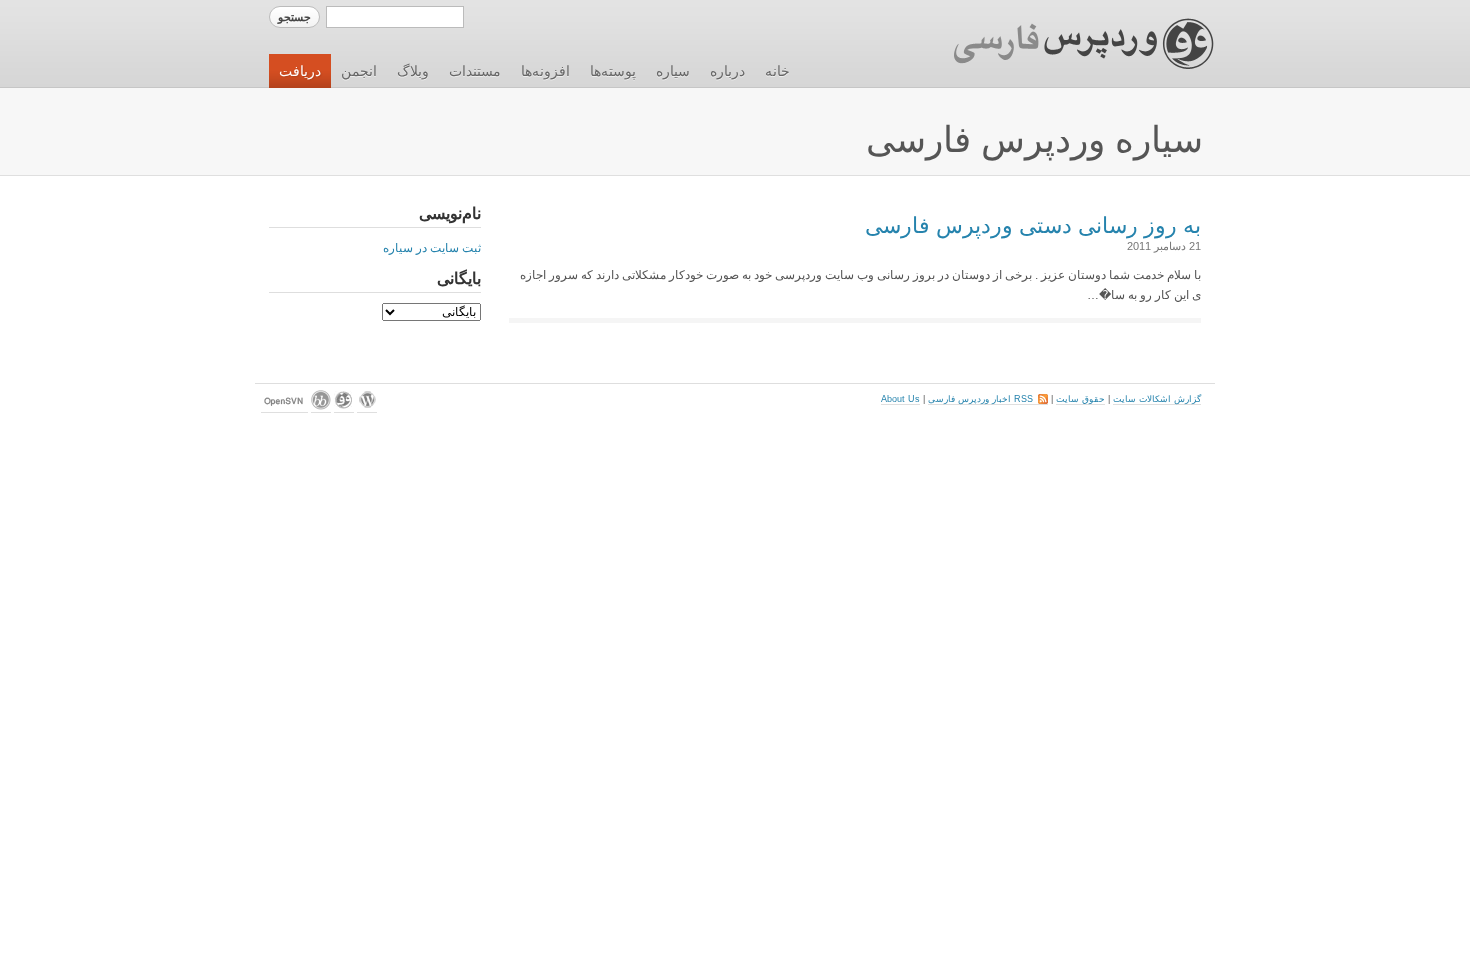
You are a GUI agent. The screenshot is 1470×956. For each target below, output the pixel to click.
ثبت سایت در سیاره (432, 248)
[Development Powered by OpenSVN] (284, 407)
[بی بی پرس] (321, 407)
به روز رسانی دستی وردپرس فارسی (1033, 225)
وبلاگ (413, 71)
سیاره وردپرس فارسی (1034, 139)
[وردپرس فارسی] (344, 407)
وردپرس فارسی (1064, 44)
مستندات (475, 71)
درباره (727, 71)
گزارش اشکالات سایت (1157, 399)
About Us (900, 399)
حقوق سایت (1080, 399)
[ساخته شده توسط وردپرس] (367, 407)
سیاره (673, 71)
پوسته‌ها (613, 71)
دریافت (300, 71)
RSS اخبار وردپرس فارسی (988, 399)
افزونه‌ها (545, 71)
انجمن (359, 71)
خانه (777, 71)
